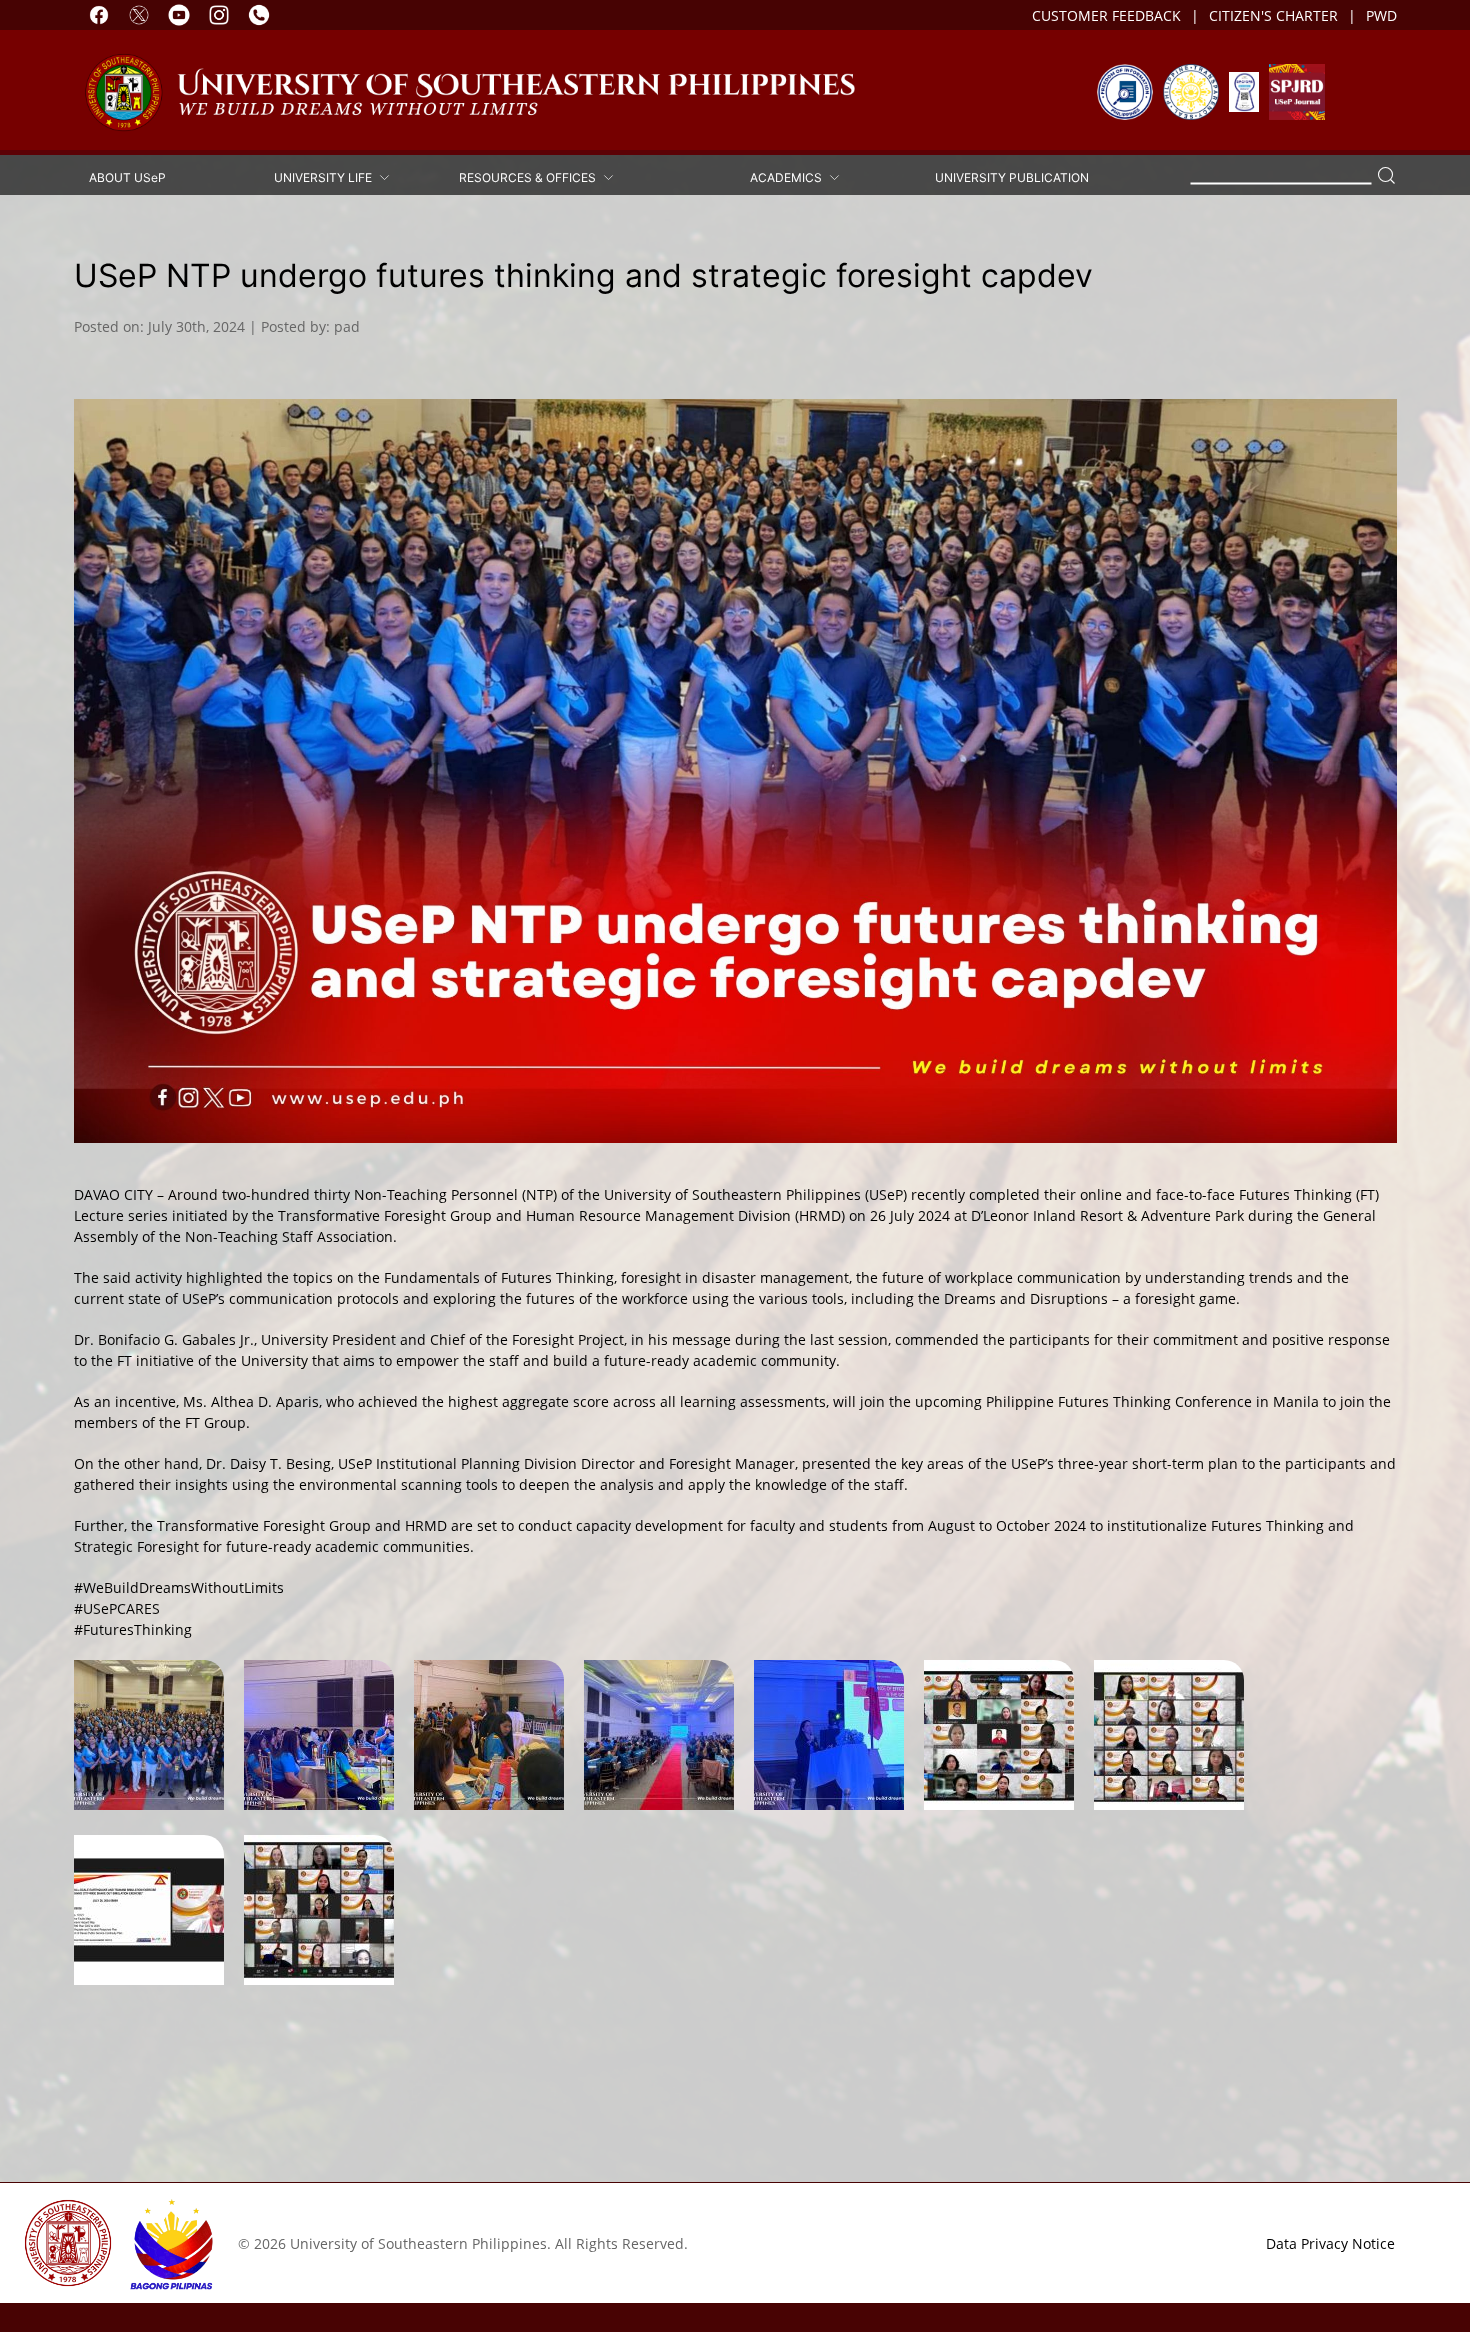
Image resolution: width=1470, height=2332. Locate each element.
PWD (1381, 15)
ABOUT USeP (127, 176)
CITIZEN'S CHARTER (1273, 15)
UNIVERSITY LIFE (326, 176)
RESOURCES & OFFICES (530, 176)
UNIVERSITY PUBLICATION (1012, 176)
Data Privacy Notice (1330, 2243)
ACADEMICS (789, 176)
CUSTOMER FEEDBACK (1106, 15)
